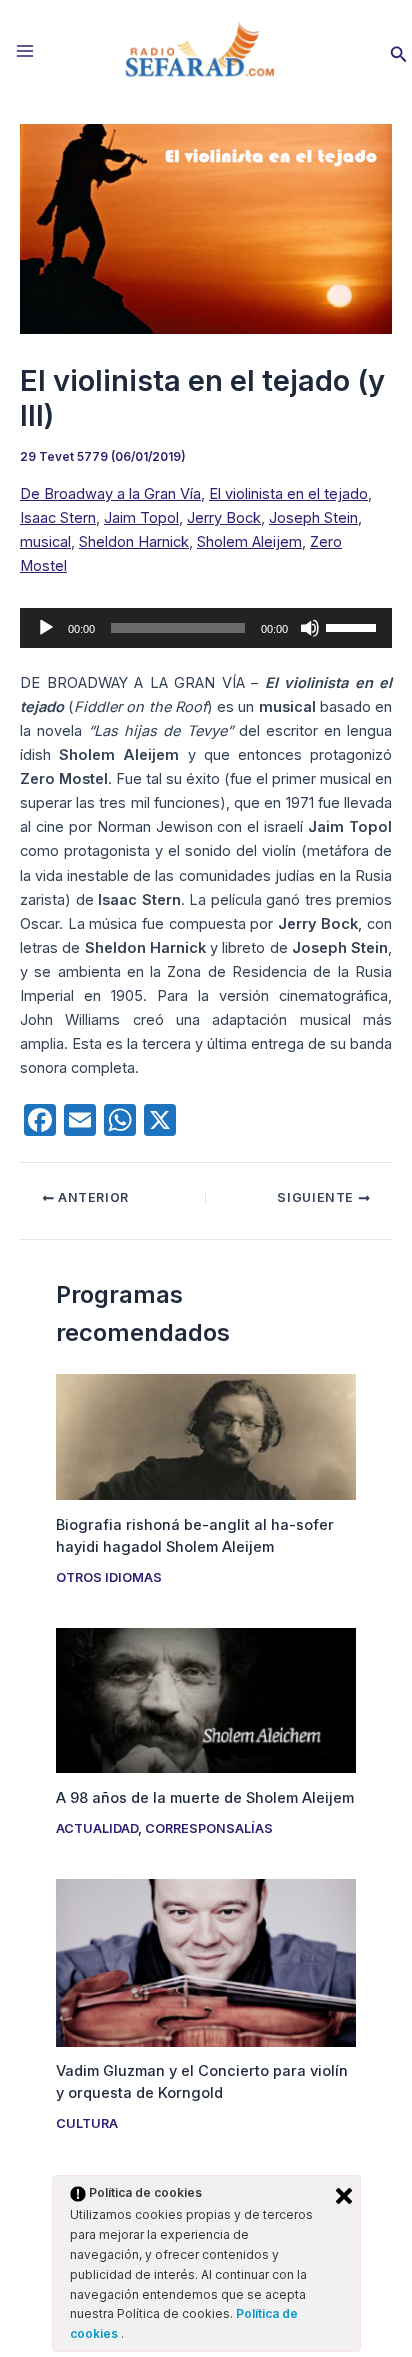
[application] (206, 628)
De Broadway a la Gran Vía (110, 494)
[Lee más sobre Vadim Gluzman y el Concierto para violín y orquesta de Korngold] (205, 1962)
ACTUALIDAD (97, 1828)
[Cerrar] (344, 2196)
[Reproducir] (46, 628)
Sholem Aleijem (249, 542)
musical (45, 542)
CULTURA (87, 2123)
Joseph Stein (313, 518)
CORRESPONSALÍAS (209, 1828)
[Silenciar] (310, 628)
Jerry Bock (224, 518)
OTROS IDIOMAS (109, 1577)
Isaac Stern (58, 518)
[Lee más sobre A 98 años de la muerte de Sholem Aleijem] (205, 1699)
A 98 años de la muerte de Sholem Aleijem (205, 1798)
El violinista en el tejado (288, 494)
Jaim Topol (141, 518)
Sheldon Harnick (134, 542)
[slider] (354, 626)
